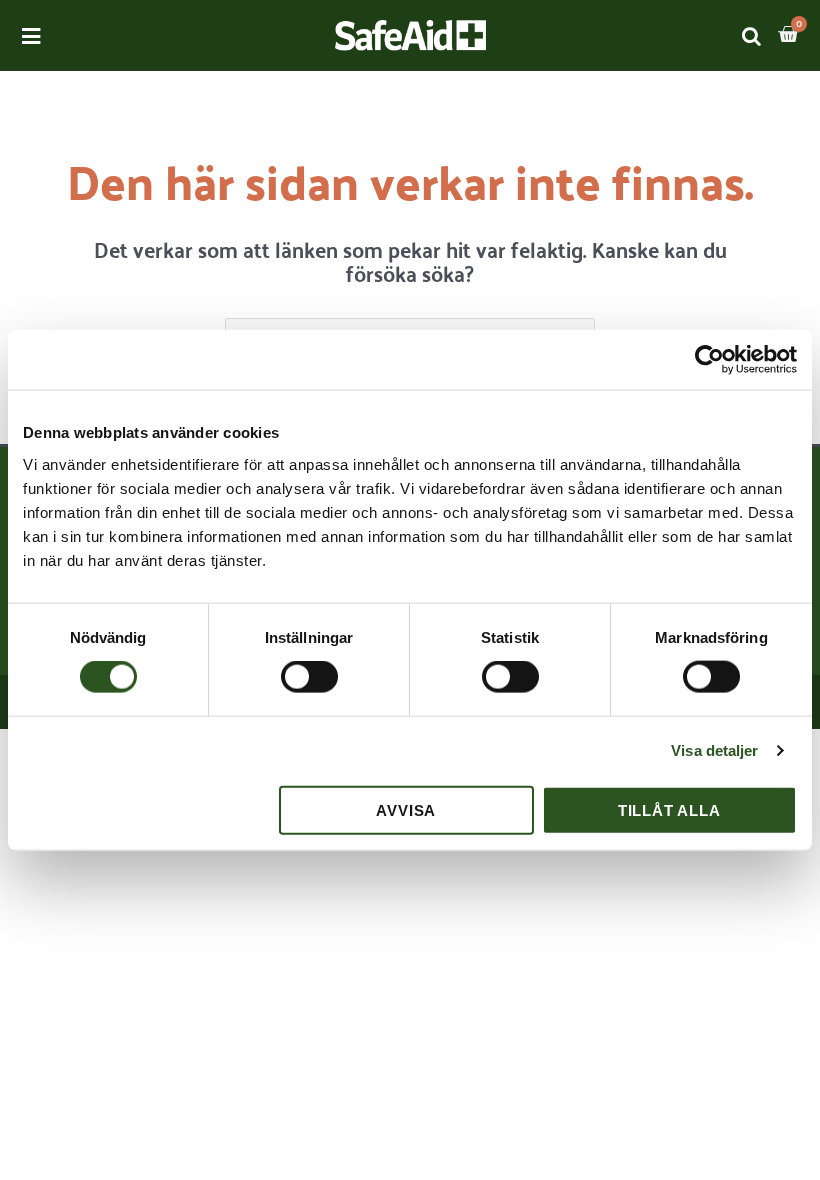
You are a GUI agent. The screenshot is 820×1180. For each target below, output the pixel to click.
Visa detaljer (714, 750)
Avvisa (406, 809)
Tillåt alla (669, 809)
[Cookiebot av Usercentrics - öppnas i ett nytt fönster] (709, 360)
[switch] (309, 677)
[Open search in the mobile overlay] (752, 35)
